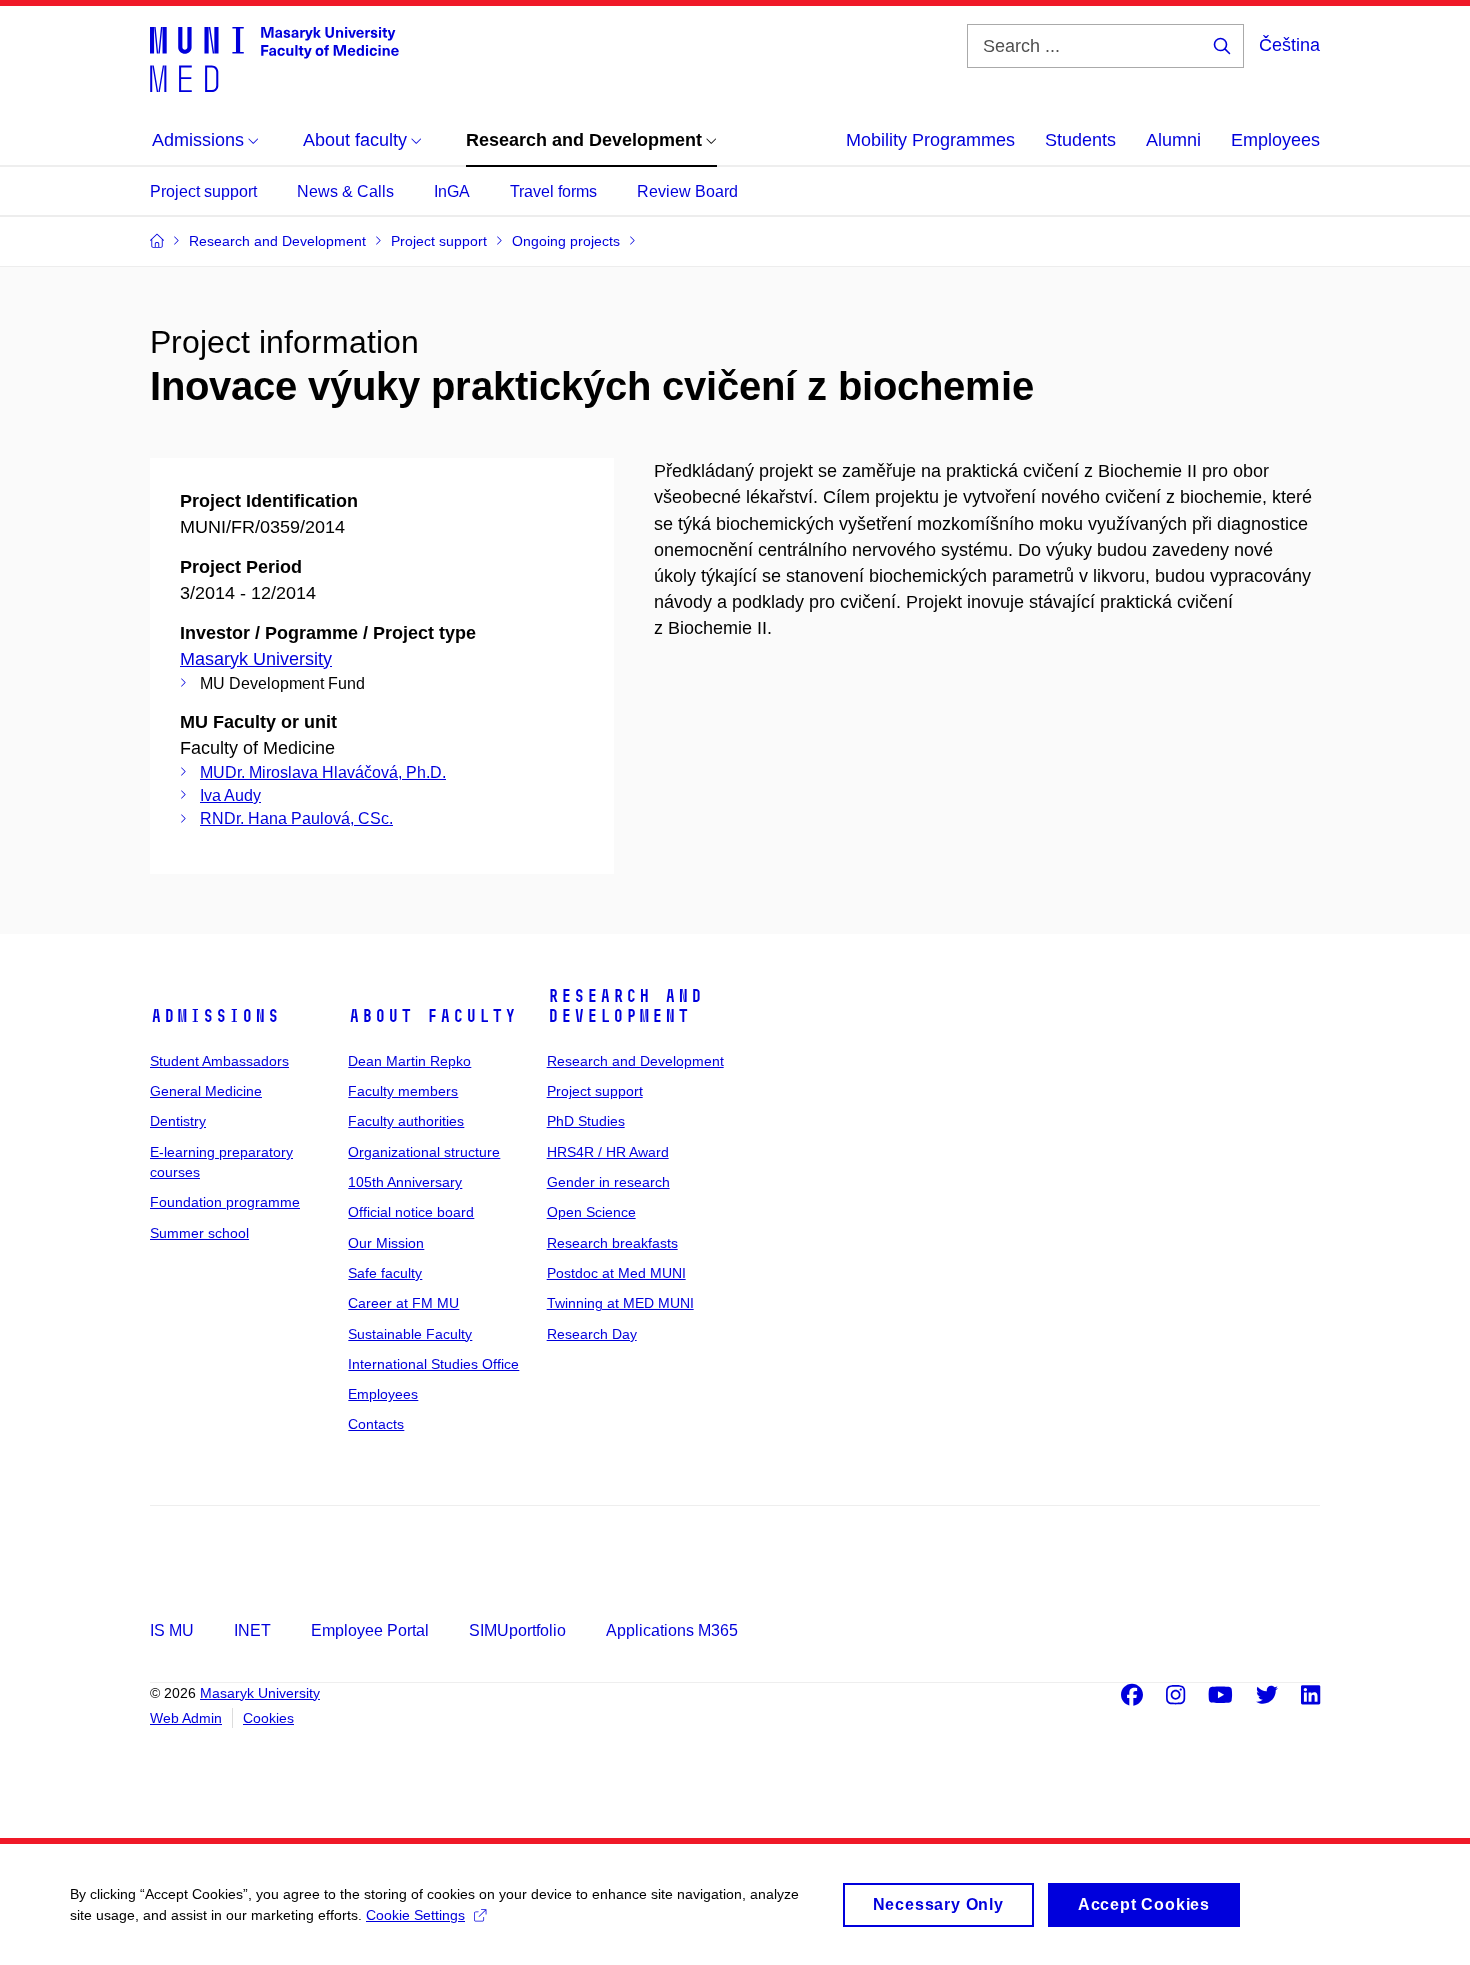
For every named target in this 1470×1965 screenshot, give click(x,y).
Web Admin (186, 1718)
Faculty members (403, 1091)
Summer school (199, 1233)
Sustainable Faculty (410, 1334)
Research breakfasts (612, 1243)
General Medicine (206, 1091)
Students (1080, 140)
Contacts (376, 1424)
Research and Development (625, 1006)
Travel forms (553, 191)
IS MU (172, 1630)
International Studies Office (433, 1364)
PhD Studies (586, 1121)
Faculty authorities (406, 1121)
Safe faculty (385, 1273)
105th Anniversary (405, 1182)
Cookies (268, 1718)
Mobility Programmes (930, 140)
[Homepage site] (274, 58)
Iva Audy (230, 795)
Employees (1275, 140)
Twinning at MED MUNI (620, 1303)
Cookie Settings (415, 1915)
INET (252, 1630)
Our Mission (386, 1243)
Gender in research (608, 1182)
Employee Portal (370, 1630)
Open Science (591, 1212)
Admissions (215, 1016)
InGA (452, 191)
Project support (203, 191)
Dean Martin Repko (409, 1061)
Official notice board (411, 1212)
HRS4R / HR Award (608, 1152)
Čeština (1289, 45)
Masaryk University (256, 659)
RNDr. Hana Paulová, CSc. (296, 818)
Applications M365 (672, 1630)
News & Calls (345, 191)
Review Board (687, 191)
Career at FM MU (403, 1303)
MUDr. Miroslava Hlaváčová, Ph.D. (323, 772)
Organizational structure (424, 1152)
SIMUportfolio (517, 1630)
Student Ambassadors (219, 1061)
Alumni (1173, 140)
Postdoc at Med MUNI (616, 1273)
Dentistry (178, 1121)
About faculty (432, 1016)
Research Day (592, 1334)
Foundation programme (225, 1202)
